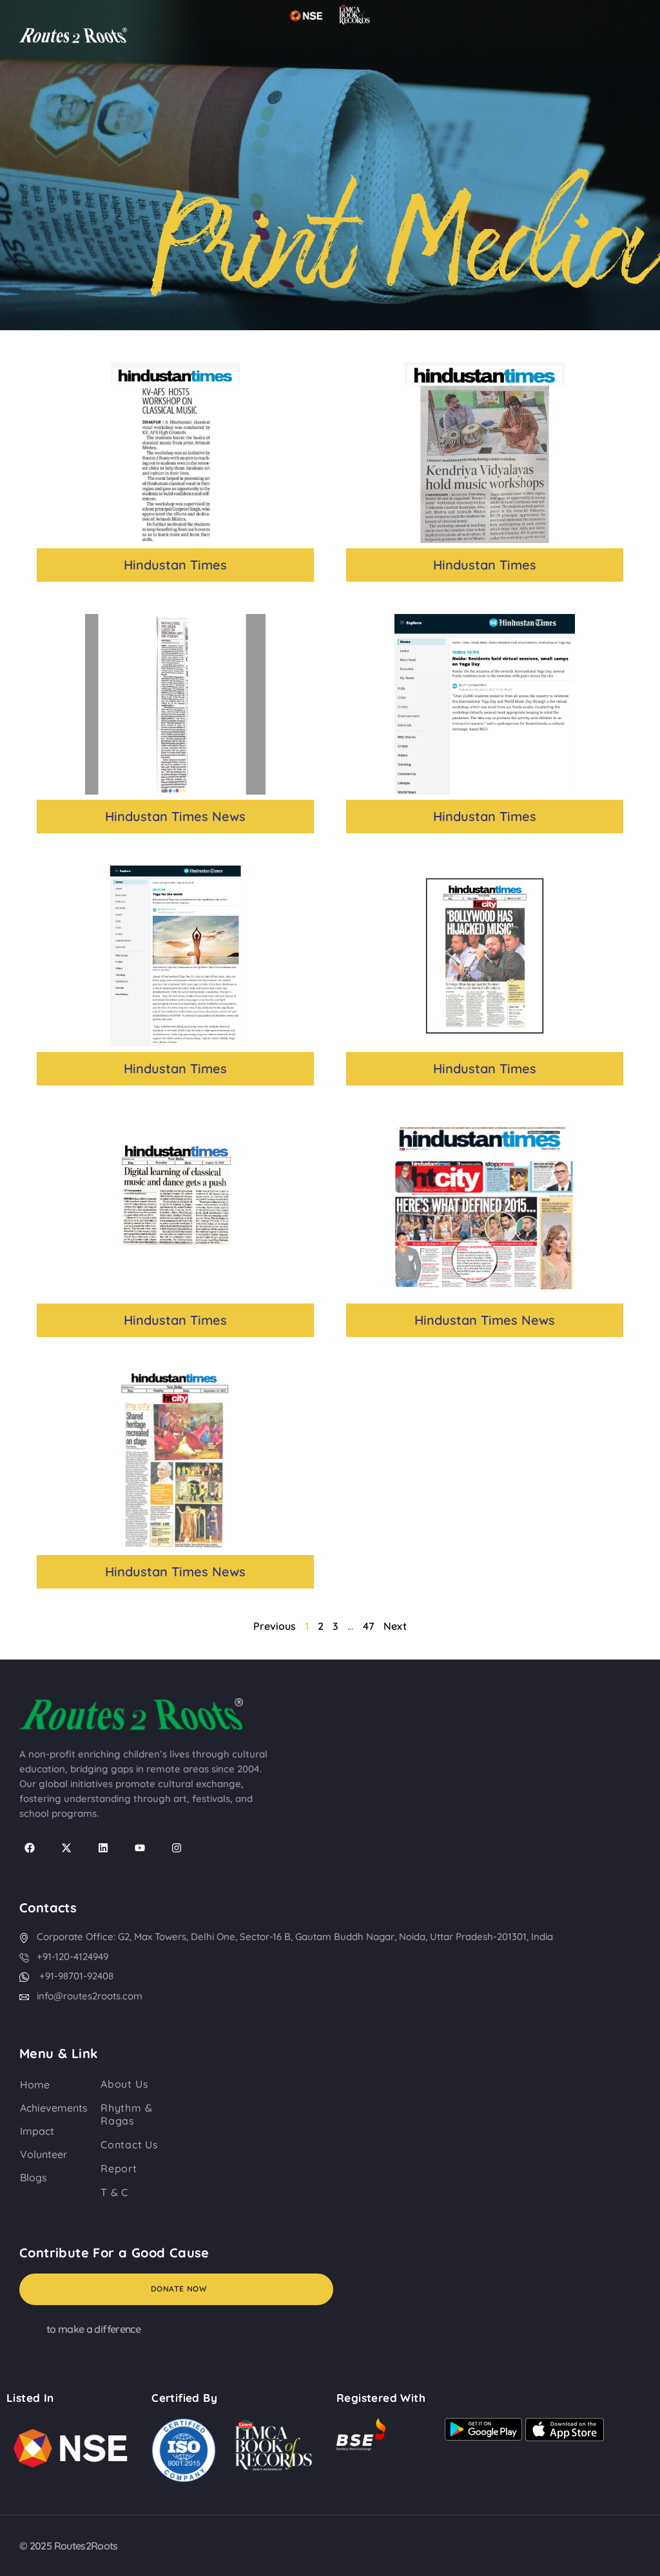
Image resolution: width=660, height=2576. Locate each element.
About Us (124, 2084)
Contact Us (130, 2145)
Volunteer (44, 2154)
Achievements (54, 2108)
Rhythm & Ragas (126, 2114)
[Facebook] (30, 1848)
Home (35, 2085)
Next (395, 1626)
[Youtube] (140, 1848)
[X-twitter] (66, 1848)
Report (119, 2168)
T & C (114, 2192)
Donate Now (179, 2289)
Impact (37, 2131)
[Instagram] (177, 1848)
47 (369, 1626)
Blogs (34, 2177)
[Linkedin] (103, 1848)
